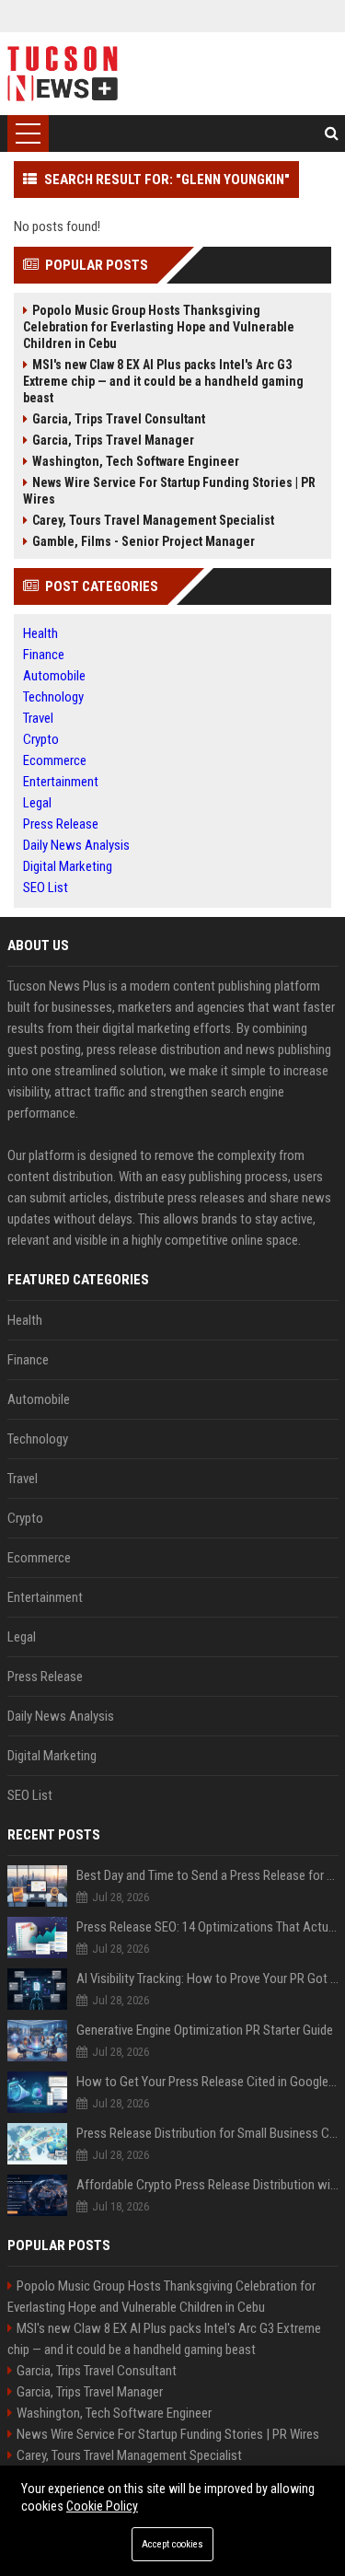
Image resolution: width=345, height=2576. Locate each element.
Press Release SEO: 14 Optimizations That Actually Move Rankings (207, 1927)
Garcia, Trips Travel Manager (113, 440)
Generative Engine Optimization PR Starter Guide (205, 2030)
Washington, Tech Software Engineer (136, 461)
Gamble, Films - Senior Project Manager (144, 541)
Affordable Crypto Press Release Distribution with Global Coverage (207, 2185)
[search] (332, 133)
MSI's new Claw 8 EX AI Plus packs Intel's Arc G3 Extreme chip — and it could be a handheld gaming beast (163, 381)
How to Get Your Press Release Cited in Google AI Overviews (207, 2082)
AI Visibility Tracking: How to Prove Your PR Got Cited (207, 1978)
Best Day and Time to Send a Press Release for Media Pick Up (207, 1875)
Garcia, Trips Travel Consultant (119, 419)
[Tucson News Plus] (63, 74)
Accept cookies (172, 2544)
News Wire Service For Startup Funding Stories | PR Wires (169, 491)
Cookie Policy (102, 2506)
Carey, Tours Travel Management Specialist (153, 520)
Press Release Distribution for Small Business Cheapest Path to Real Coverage (207, 2133)
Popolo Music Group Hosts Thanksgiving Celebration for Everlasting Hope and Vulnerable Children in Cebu (159, 327)
